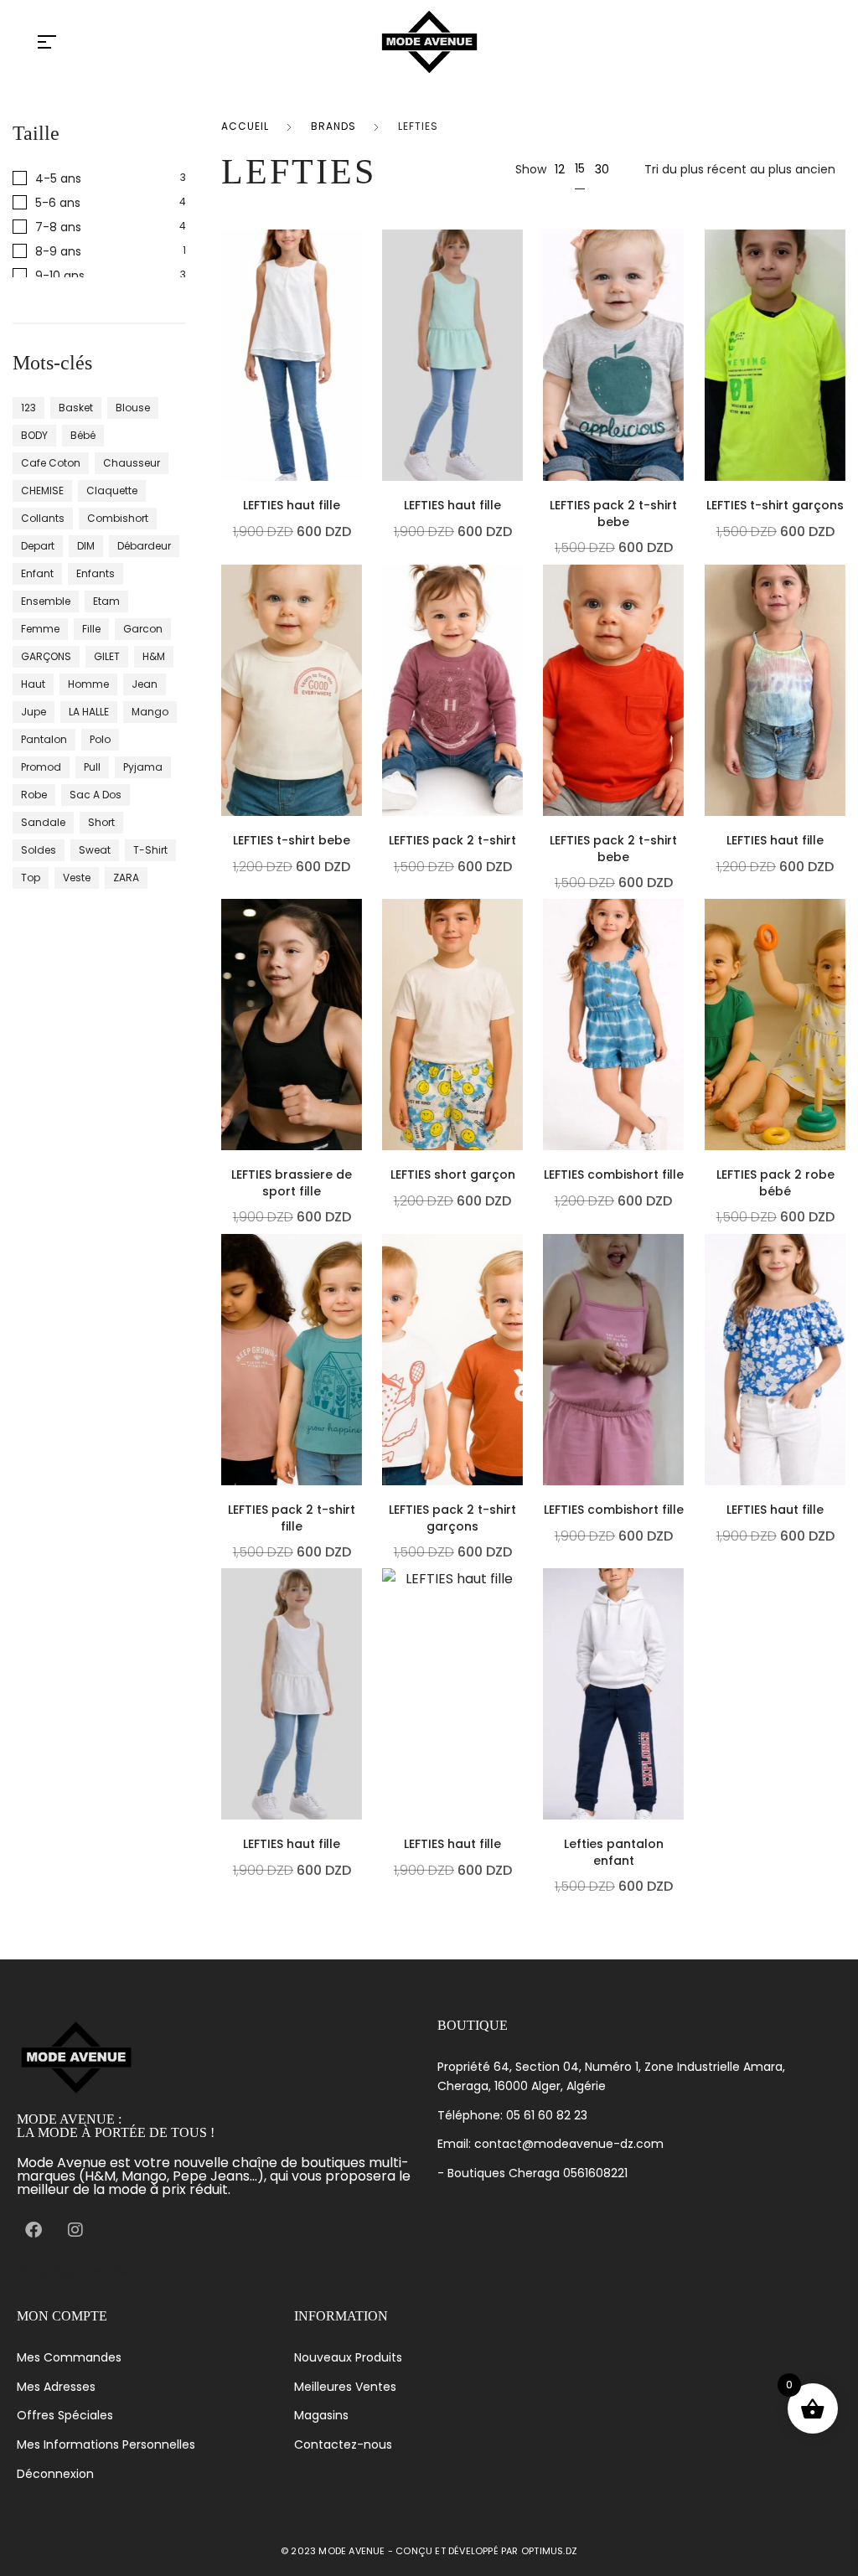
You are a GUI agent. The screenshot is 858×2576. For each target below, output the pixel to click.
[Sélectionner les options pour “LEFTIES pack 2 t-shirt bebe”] (680, 410)
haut (33, 684)
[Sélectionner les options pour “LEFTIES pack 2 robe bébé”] (841, 1079)
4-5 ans (58, 178)
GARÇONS (46, 656)
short (101, 822)
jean (145, 684)
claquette (112, 490)
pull (92, 767)
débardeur (144, 546)
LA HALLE (89, 712)
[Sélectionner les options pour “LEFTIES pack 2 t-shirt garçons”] (519, 1414)
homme (88, 684)
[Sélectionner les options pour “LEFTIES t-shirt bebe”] (358, 745)
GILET (107, 656)
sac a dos (96, 795)
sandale (43, 822)
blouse (133, 408)
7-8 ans (58, 227)
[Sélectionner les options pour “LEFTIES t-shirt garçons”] (841, 410)
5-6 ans (58, 202)
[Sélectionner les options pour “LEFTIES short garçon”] (519, 1079)
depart (38, 546)
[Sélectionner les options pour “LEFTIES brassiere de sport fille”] (358, 1079)
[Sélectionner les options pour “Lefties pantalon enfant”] (680, 1748)
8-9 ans (58, 251)
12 (560, 169)
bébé (83, 435)
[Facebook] (34, 2230)
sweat (95, 850)
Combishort (118, 518)
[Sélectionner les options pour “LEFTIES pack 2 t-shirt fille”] (358, 1414)
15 (580, 168)
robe (34, 795)
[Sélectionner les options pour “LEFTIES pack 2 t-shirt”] (519, 745)
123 (28, 408)
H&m (154, 656)
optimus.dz (549, 2551)
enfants (96, 573)
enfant (37, 573)
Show (531, 169)
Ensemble (46, 601)
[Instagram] (75, 2230)
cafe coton (51, 463)
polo (100, 739)
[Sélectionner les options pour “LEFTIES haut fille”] (358, 410)
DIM (86, 546)
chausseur (132, 463)
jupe (34, 712)
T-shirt (150, 850)
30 (602, 169)
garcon (143, 629)
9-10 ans (60, 275)
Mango (150, 712)
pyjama (143, 767)
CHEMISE (42, 490)
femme (40, 629)
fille (91, 629)
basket (76, 408)
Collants (43, 518)
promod (41, 767)
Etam (106, 601)
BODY (34, 435)
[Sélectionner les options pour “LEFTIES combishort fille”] (680, 1079)
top (31, 878)
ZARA (126, 878)
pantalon (44, 739)
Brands (333, 126)
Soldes (39, 850)
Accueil (245, 126)
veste (77, 878)
